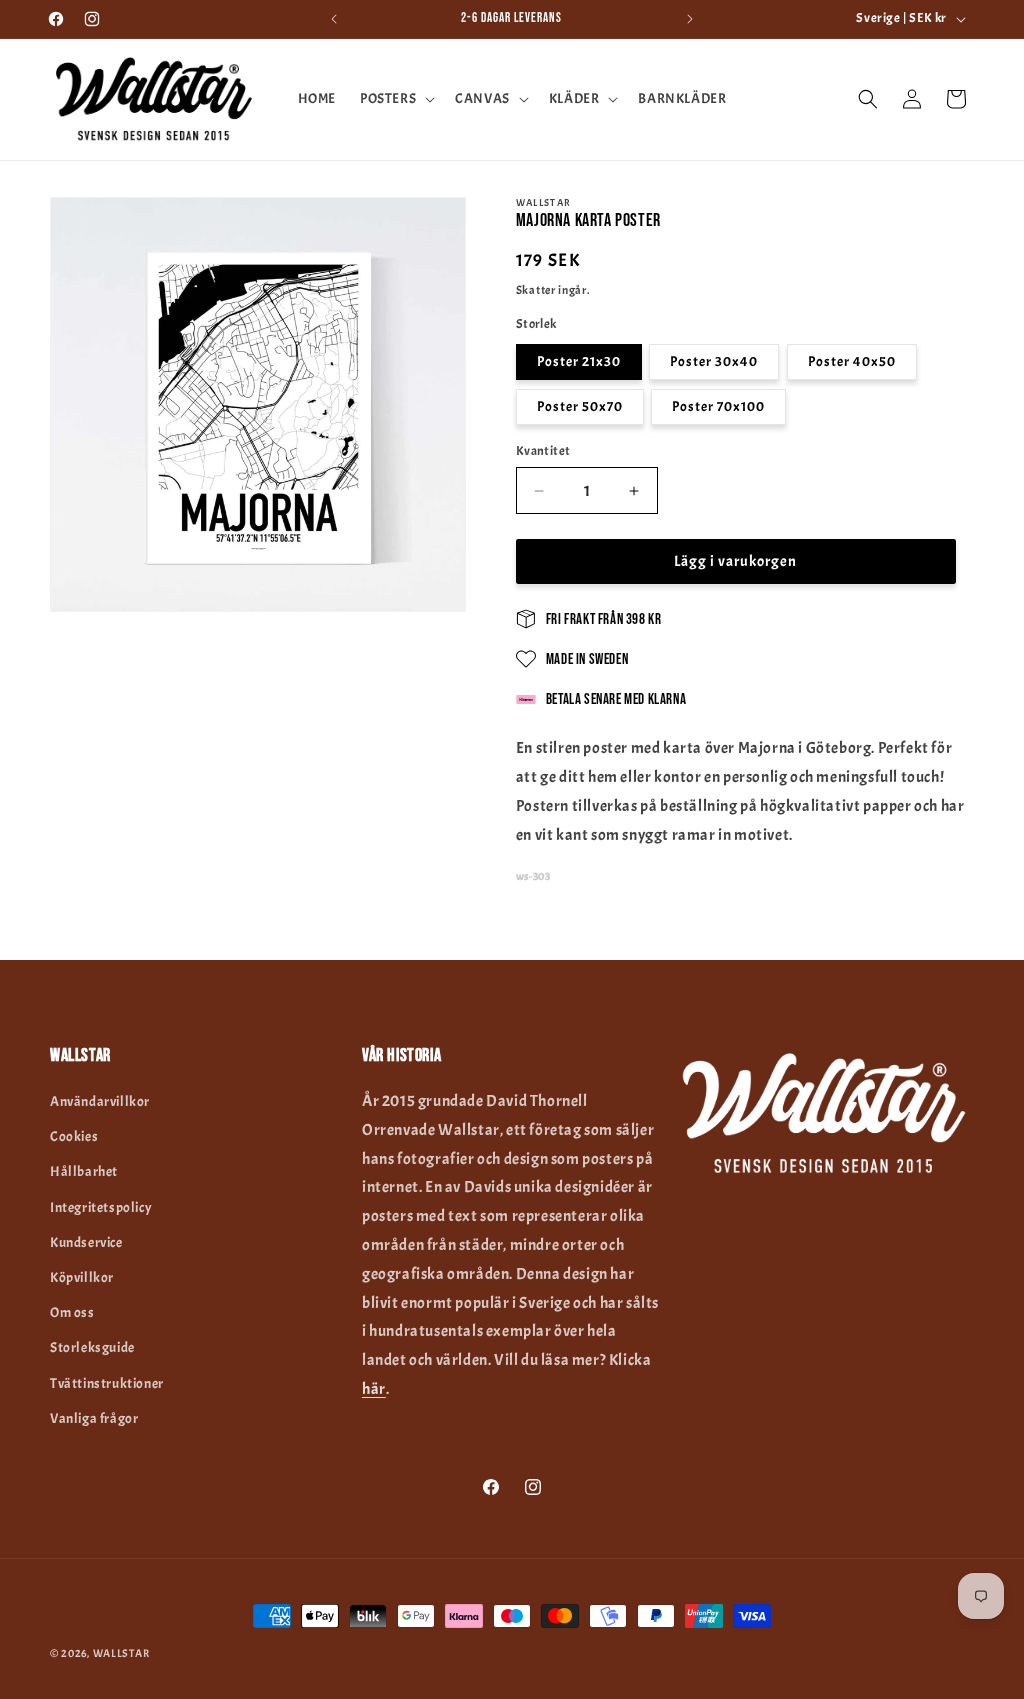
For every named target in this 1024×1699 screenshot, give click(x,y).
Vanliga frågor (94, 1418)
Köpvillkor (82, 1277)
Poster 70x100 (718, 406)
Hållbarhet (84, 1171)
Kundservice (86, 1242)
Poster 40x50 (852, 361)
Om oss (72, 1312)
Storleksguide (92, 1347)
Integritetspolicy (101, 1207)
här (374, 1389)
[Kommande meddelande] (690, 19)
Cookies (74, 1136)
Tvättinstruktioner (107, 1383)
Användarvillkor (100, 1101)
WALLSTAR (121, 1653)
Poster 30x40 (714, 361)
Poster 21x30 (579, 361)
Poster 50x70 (580, 406)
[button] (395, 99)
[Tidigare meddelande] (334, 19)
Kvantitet (543, 451)
